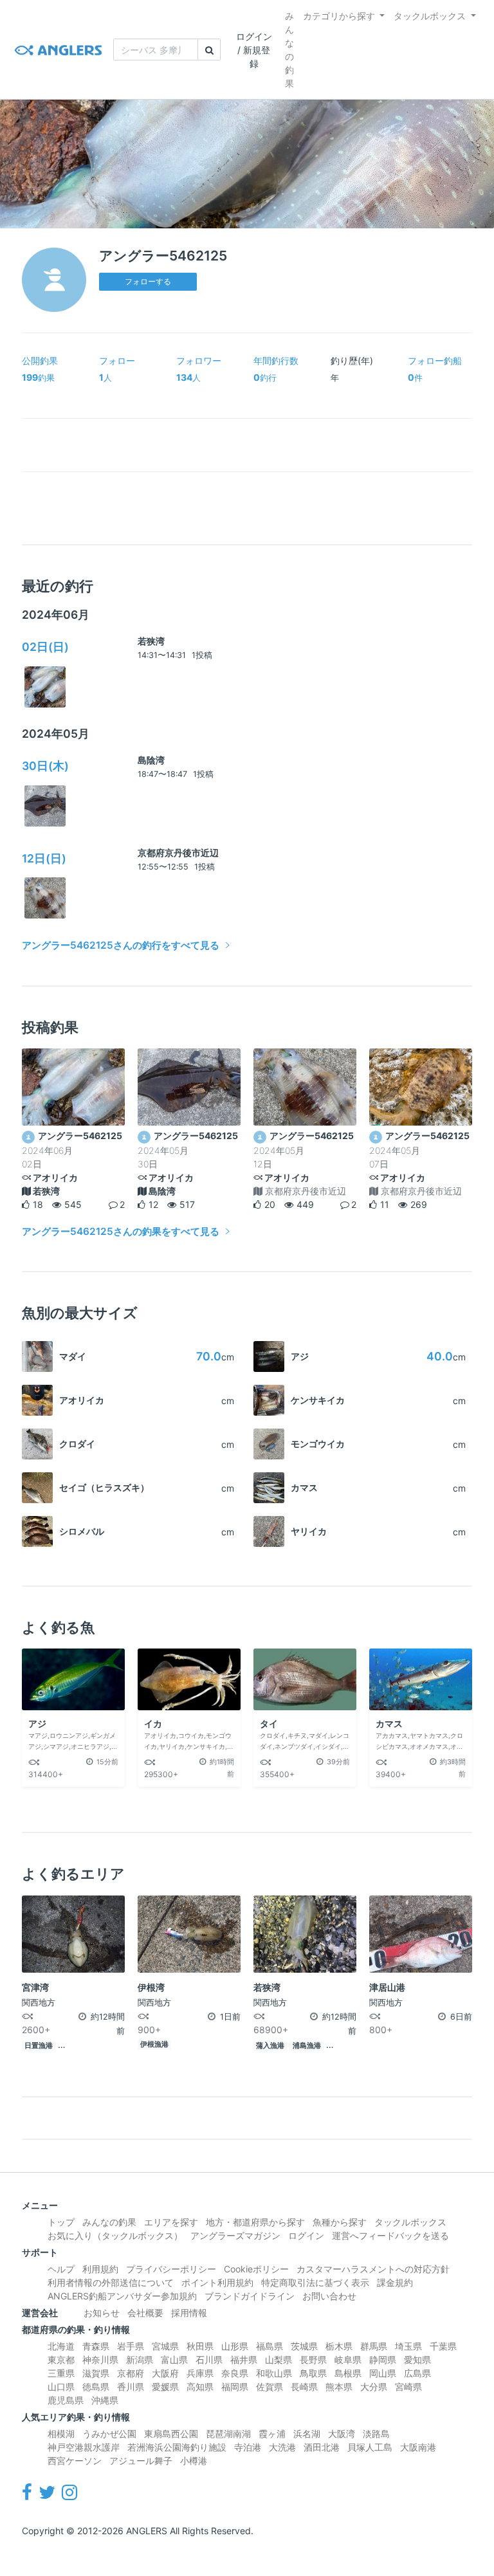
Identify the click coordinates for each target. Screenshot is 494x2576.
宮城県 (165, 2346)
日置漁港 (39, 2046)
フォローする (148, 281)
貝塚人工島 (370, 2447)
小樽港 (194, 2461)
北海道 (61, 2346)
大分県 (374, 2387)
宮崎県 (408, 2387)
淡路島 (376, 2434)
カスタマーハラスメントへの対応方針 (373, 2269)
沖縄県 (105, 2400)
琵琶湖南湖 (228, 2434)
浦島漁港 (307, 2046)
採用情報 (189, 2313)
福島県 (270, 2346)
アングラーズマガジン (235, 2235)
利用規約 (100, 2269)
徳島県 (96, 2387)
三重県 (61, 2373)
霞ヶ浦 (272, 2434)
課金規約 (395, 2282)
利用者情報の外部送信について (111, 2282)
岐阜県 (348, 2360)
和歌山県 (274, 2373)
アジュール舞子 (141, 2461)
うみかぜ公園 (109, 2434)
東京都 (61, 2360)
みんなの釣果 (289, 50)
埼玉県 (408, 2346)
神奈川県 (100, 2360)
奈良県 (235, 2373)
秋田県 (200, 2346)
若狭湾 (151, 641)
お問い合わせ (329, 2296)
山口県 (61, 2387)
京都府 (131, 2373)
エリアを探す (171, 2222)
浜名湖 (307, 2434)
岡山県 (383, 2373)
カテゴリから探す (339, 16)
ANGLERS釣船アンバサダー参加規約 (122, 2296)
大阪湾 (342, 2434)
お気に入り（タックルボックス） (115, 2235)
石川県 (209, 2360)
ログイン (306, 2235)
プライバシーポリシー (171, 2269)
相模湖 (61, 2434)
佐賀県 (270, 2387)
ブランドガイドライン (250, 2296)
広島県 (417, 2373)
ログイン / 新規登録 (254, 50)
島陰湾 (151, 760)
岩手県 (131, 2346)
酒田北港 (322, 2447)
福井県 (244, 2360)
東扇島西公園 (171, 2434)
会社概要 (145, 2313)
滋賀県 (96, 2373)
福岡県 (235, 2387)
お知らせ (102, 2313)
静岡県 (383, 2360)
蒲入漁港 (270, 2046)
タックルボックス (430, 16)
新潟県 (140, 2360)
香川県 (131, 2387)
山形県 (235, 2346)
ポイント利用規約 (217, 2282)
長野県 (313, 2360)
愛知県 (417, 2360)
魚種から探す (340, 2222)
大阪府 (165, 2373)
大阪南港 (418, 2447)
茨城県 (304, 2346)
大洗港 (282, 2447)
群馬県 (374, 2346)
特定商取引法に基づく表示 (315, 2282)
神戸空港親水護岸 (84, 2447)
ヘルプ (61, 2269)
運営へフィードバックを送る (390, 2235)
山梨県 (279, 2360)
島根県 (348, 2373)
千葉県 (443, 2346)
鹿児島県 (66, 2400)
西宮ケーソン (75, 2461)
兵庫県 (200, 2373)
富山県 (174, 2360)
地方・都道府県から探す (255, 2222)
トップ (61, 2222)
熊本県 (339, 2387)
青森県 (96, 2346)
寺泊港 (248, 2447)
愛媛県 (165, 2387)
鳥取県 (313, 2373)
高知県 (200, 2387)
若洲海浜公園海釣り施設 (177, 2447)
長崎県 (304, 2387)
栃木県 (339, 2346)
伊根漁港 (154, 2044)
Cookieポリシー (256, 2269)
